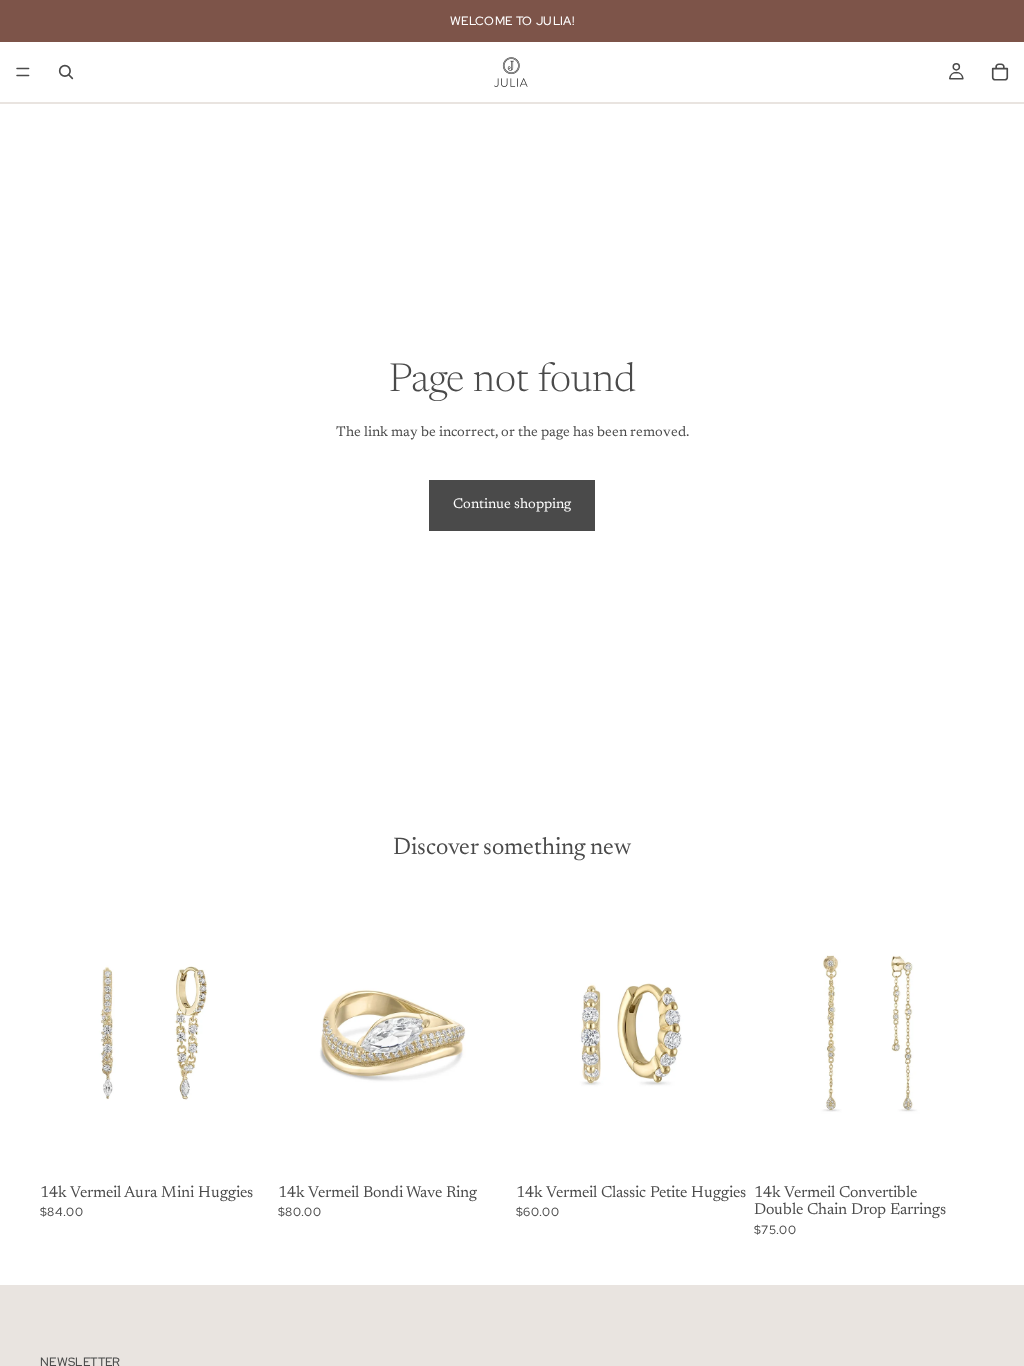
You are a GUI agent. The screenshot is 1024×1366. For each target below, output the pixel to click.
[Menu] (23, 72)
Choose (494, 1145)
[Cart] (1000, 72)
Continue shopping (512, 505)
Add (256, 1145)
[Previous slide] (62, 1033)
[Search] (66, 72)
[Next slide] (248, 1033)
